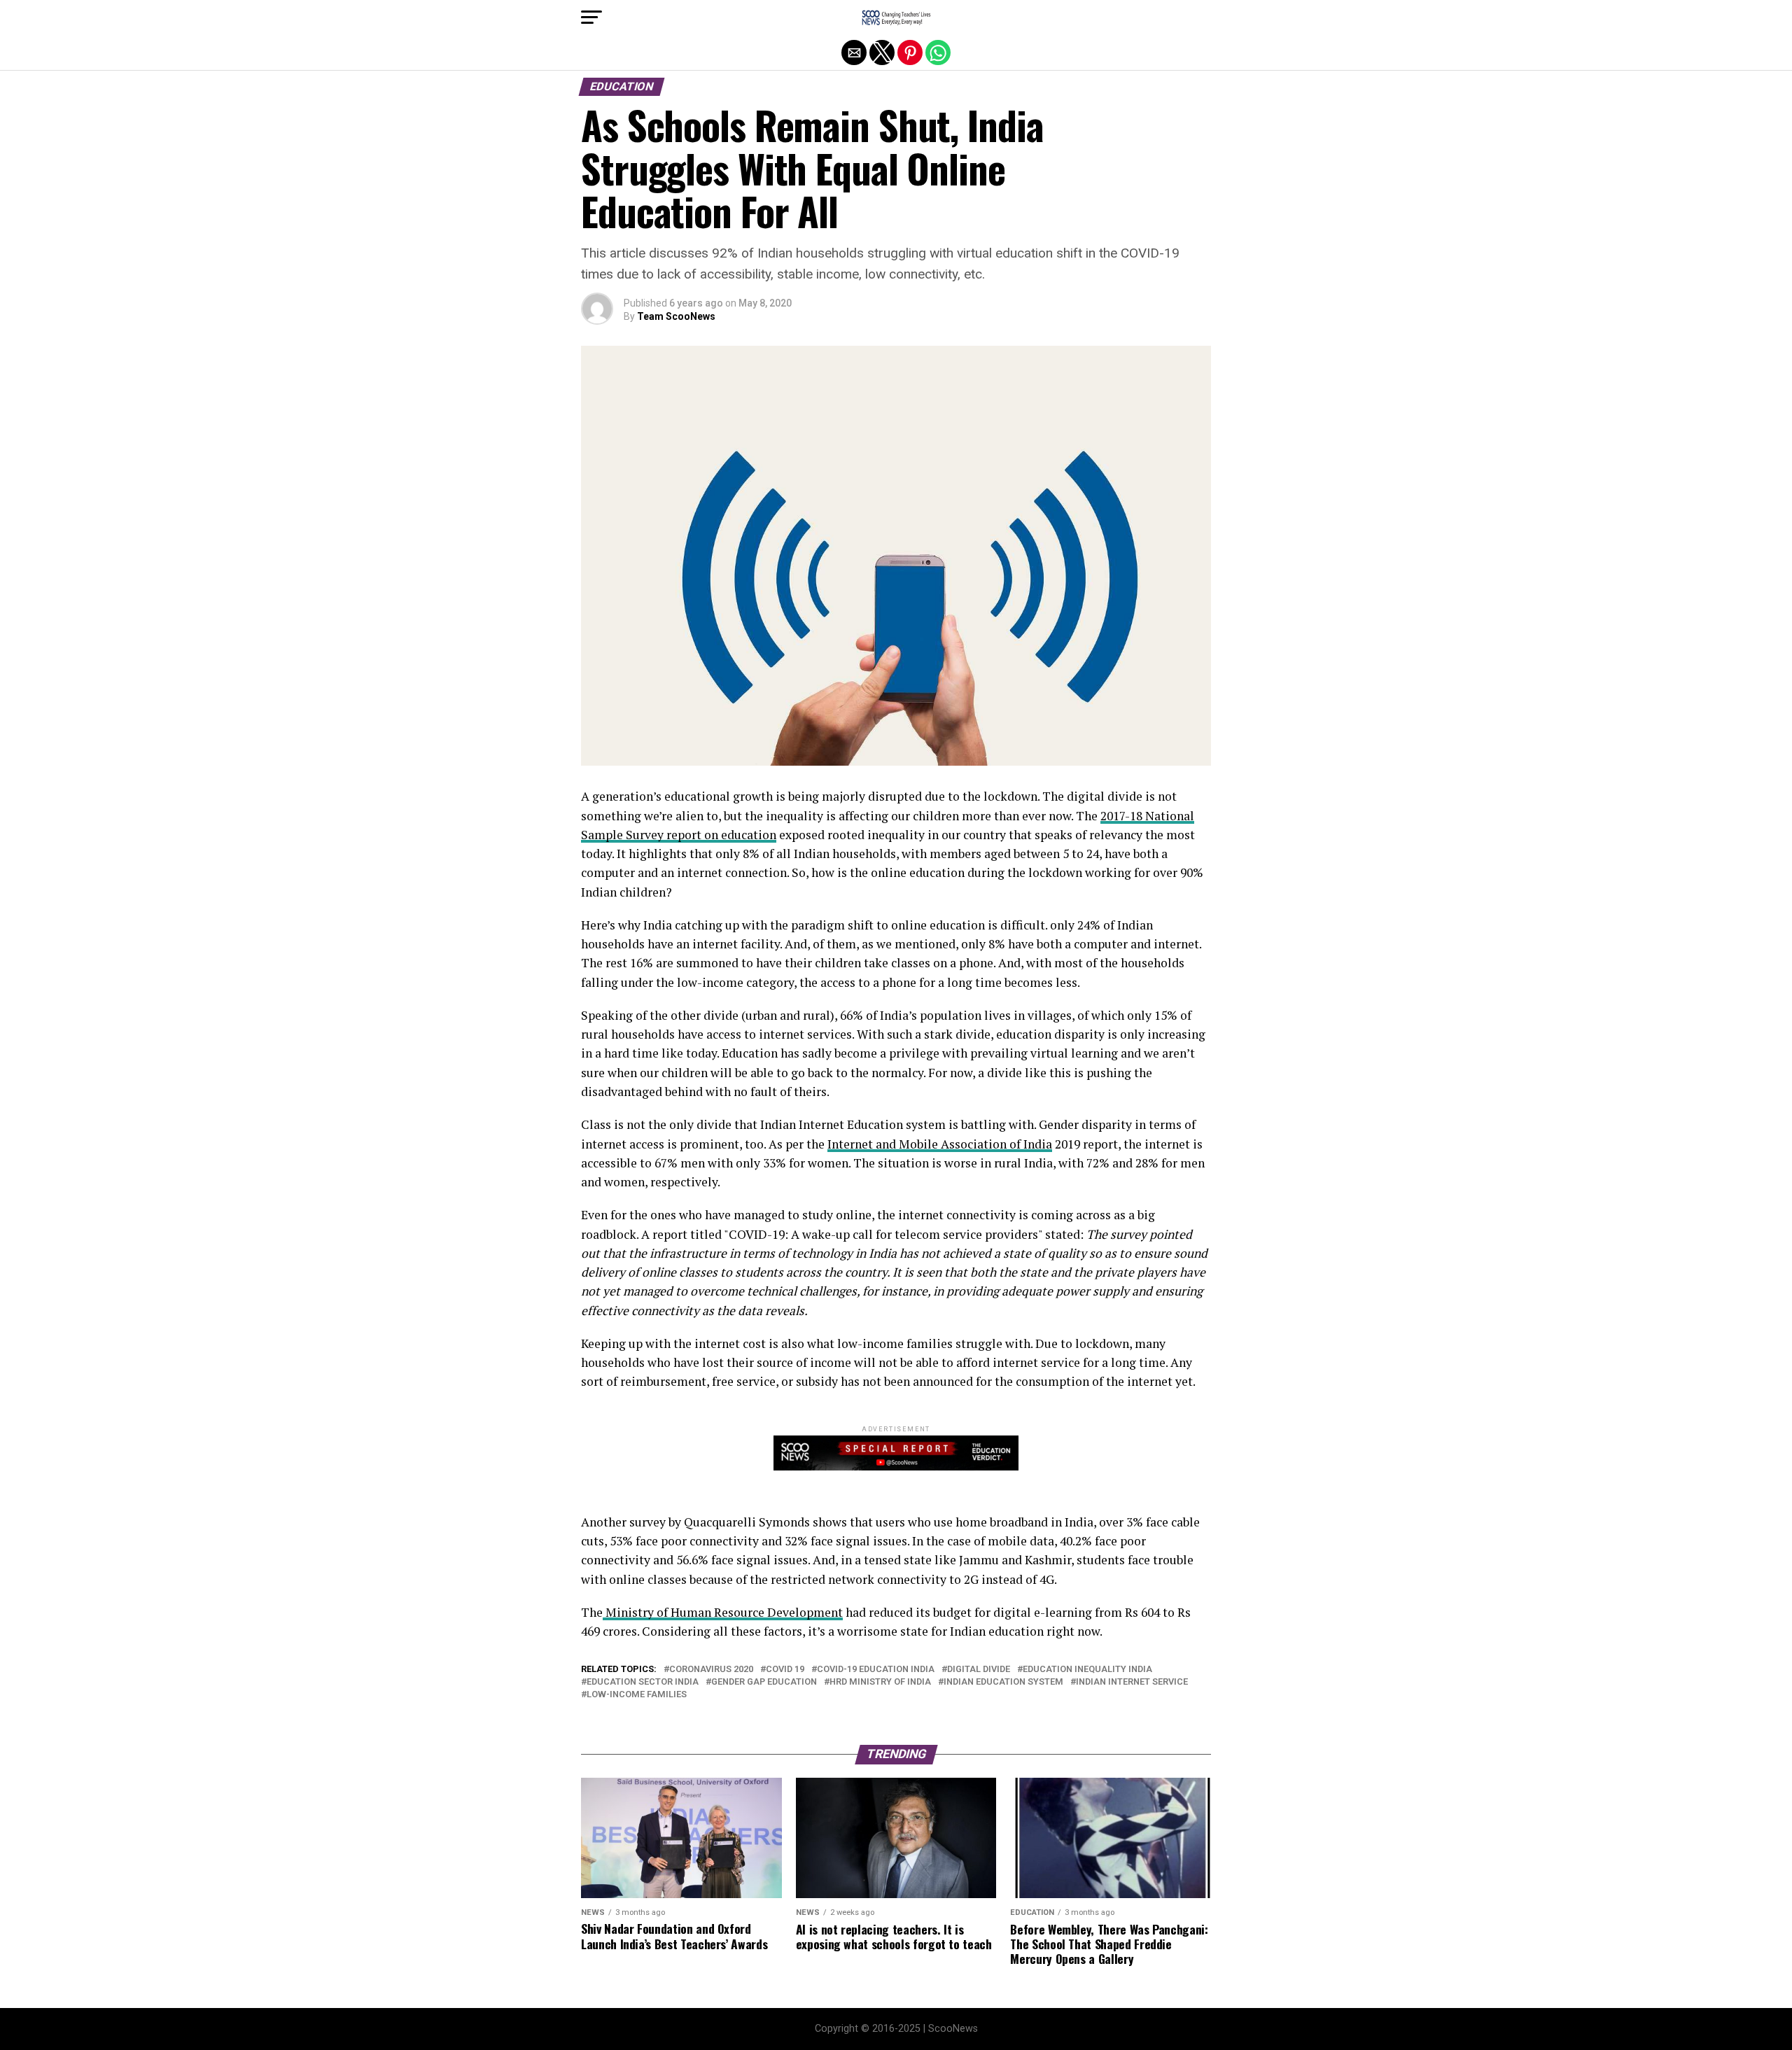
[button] (591, 17)
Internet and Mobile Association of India (940, 1144)
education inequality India (1087, 1670)
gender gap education (764, 1682)
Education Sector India (643, 1682)
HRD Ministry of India (880, 1682)
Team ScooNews (676, 316)
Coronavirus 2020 (711, 1670)
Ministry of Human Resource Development (723, 1612)
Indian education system (1003, 1682)
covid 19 (785, 1670)
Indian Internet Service (1132, 1682)
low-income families (637, 1695)
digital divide (979, 1670)
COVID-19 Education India (876, 1670)
